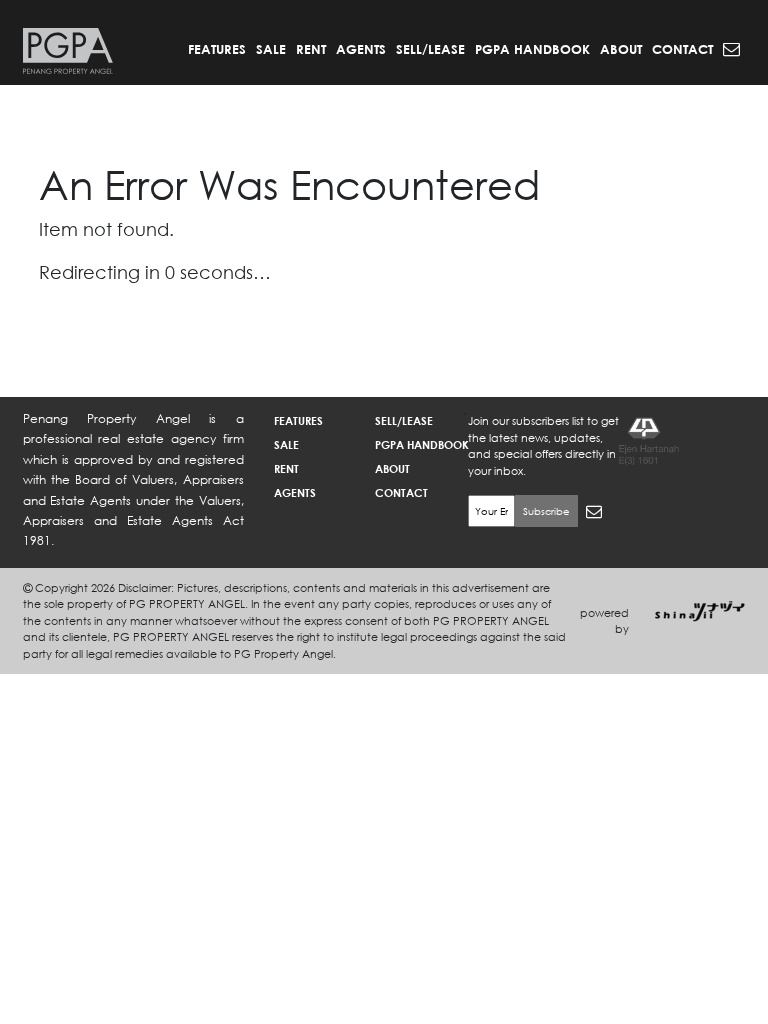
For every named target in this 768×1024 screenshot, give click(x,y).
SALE (271, 49)
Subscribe (546, 511)
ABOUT (621, 49)
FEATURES (217, 49)
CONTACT (682, 49)
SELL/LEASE (430, 49)
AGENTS (361, 49)
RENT (311, 49)
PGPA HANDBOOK (532, 49)
